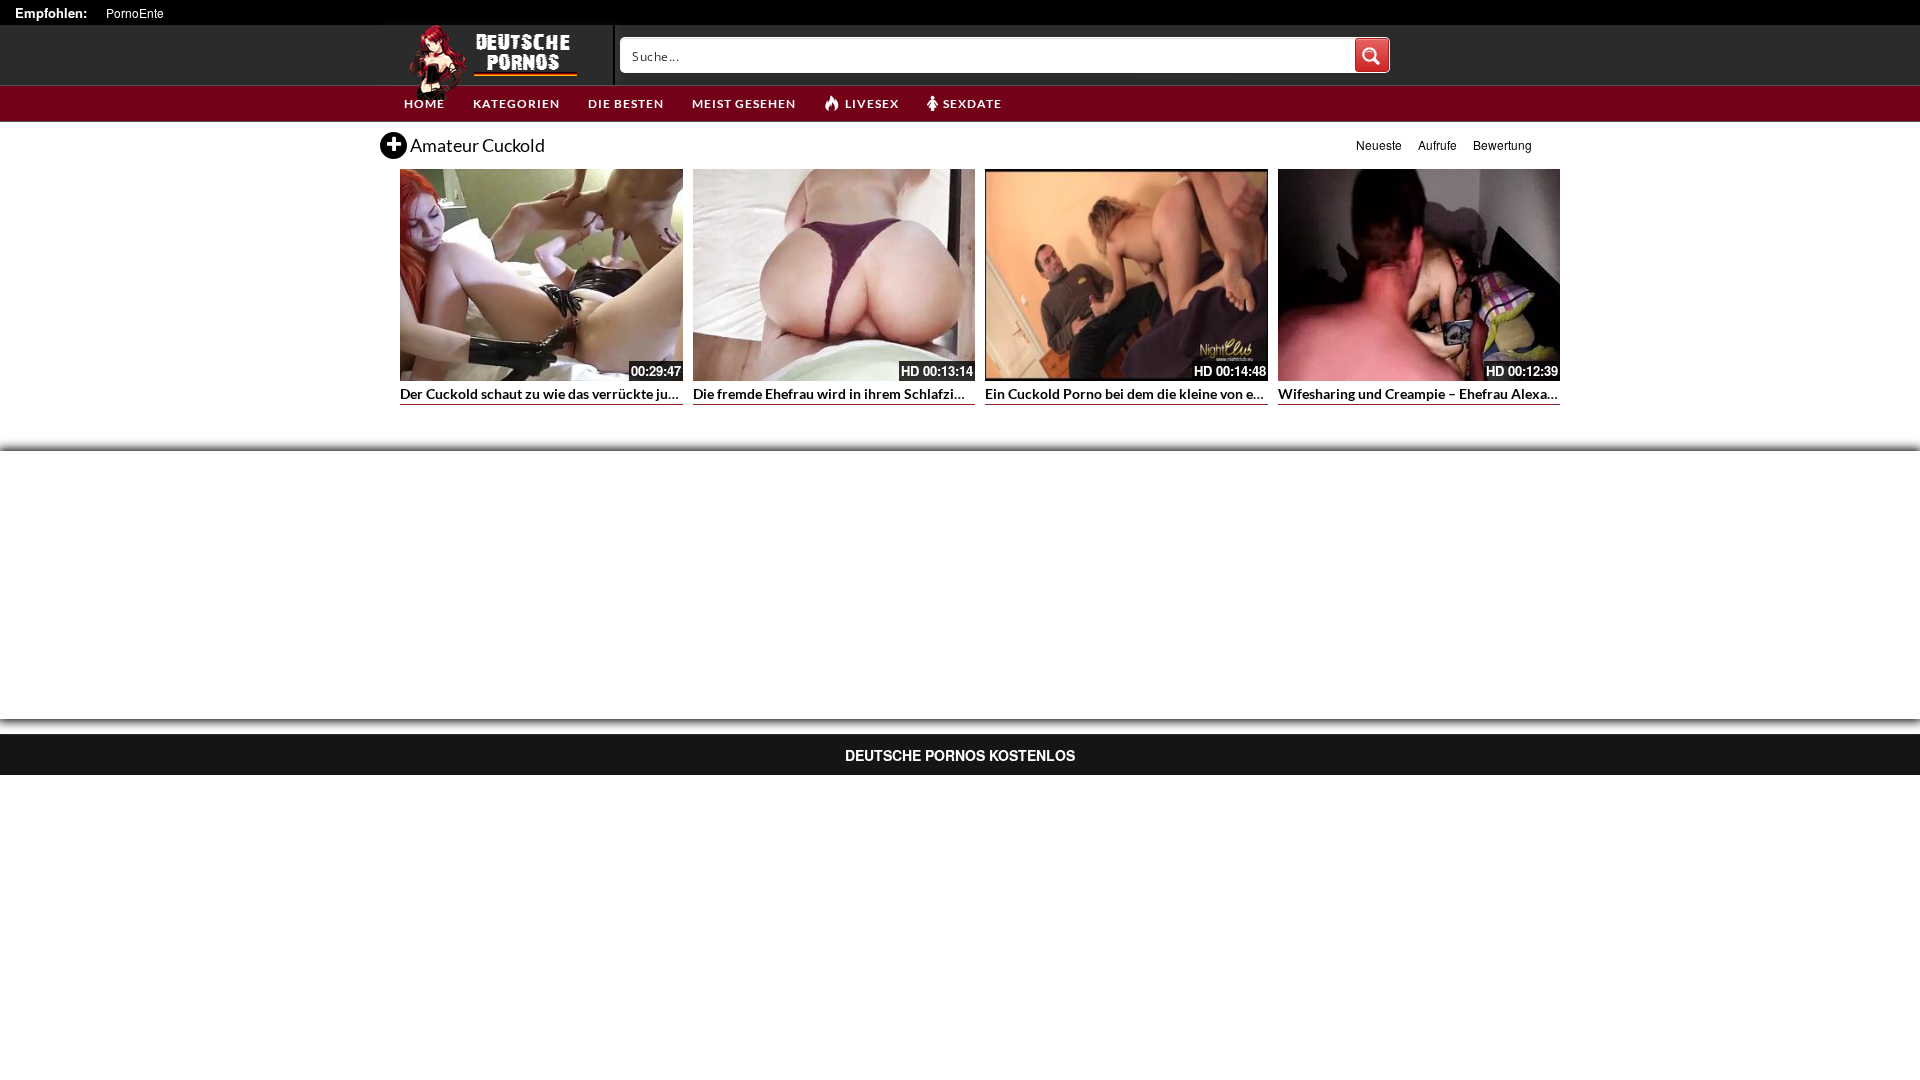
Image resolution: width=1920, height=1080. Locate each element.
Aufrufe (1437, 144)
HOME (424, 103)
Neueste (1379, 144)
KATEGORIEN (516, 103)
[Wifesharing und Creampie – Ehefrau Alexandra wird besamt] (1419, 275)
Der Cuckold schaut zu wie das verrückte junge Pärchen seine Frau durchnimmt (646, 393)
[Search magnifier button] (1372, 55)
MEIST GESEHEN (744, 103)
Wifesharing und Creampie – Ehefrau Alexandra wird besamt (1467, 393)
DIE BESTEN (626, 103)
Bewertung (1502, 144)
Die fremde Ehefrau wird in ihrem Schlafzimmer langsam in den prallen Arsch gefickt (955, 393)
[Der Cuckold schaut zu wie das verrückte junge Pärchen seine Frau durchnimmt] (541, 275)
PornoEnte (135, 12)
